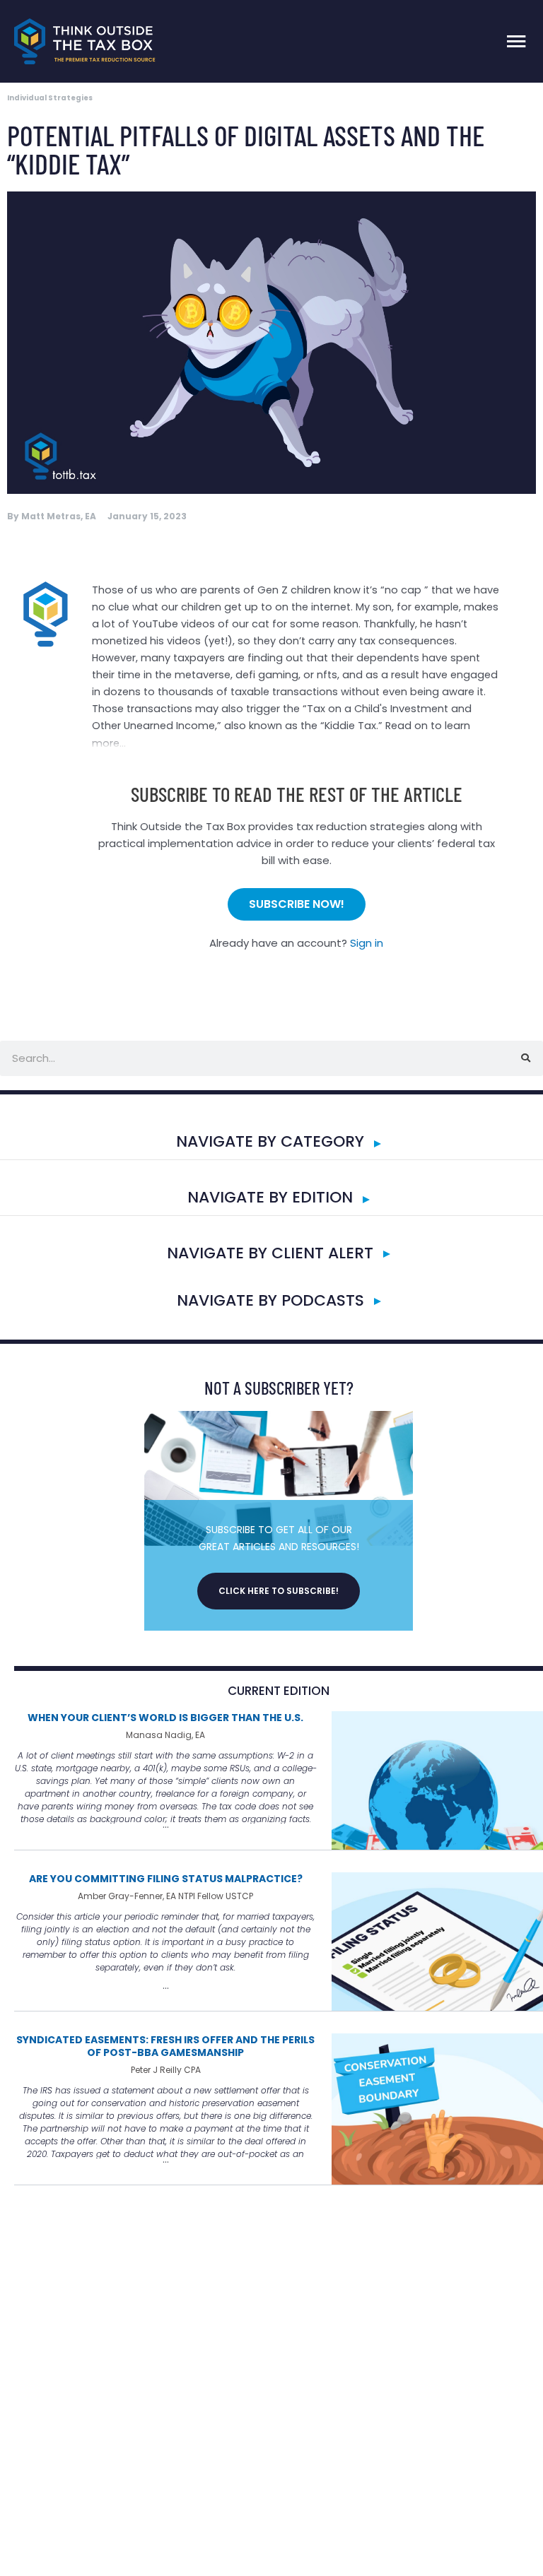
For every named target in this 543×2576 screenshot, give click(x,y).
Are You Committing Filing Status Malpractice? (166, 1879)
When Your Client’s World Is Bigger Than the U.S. (165, 1718)
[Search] (525, 1058)
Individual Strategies (50, 98)
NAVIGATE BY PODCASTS (270, 1300)
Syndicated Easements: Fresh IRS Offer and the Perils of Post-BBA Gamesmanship (165, 2046)
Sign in (367, 943)
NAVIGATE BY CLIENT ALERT (270, 1253)
